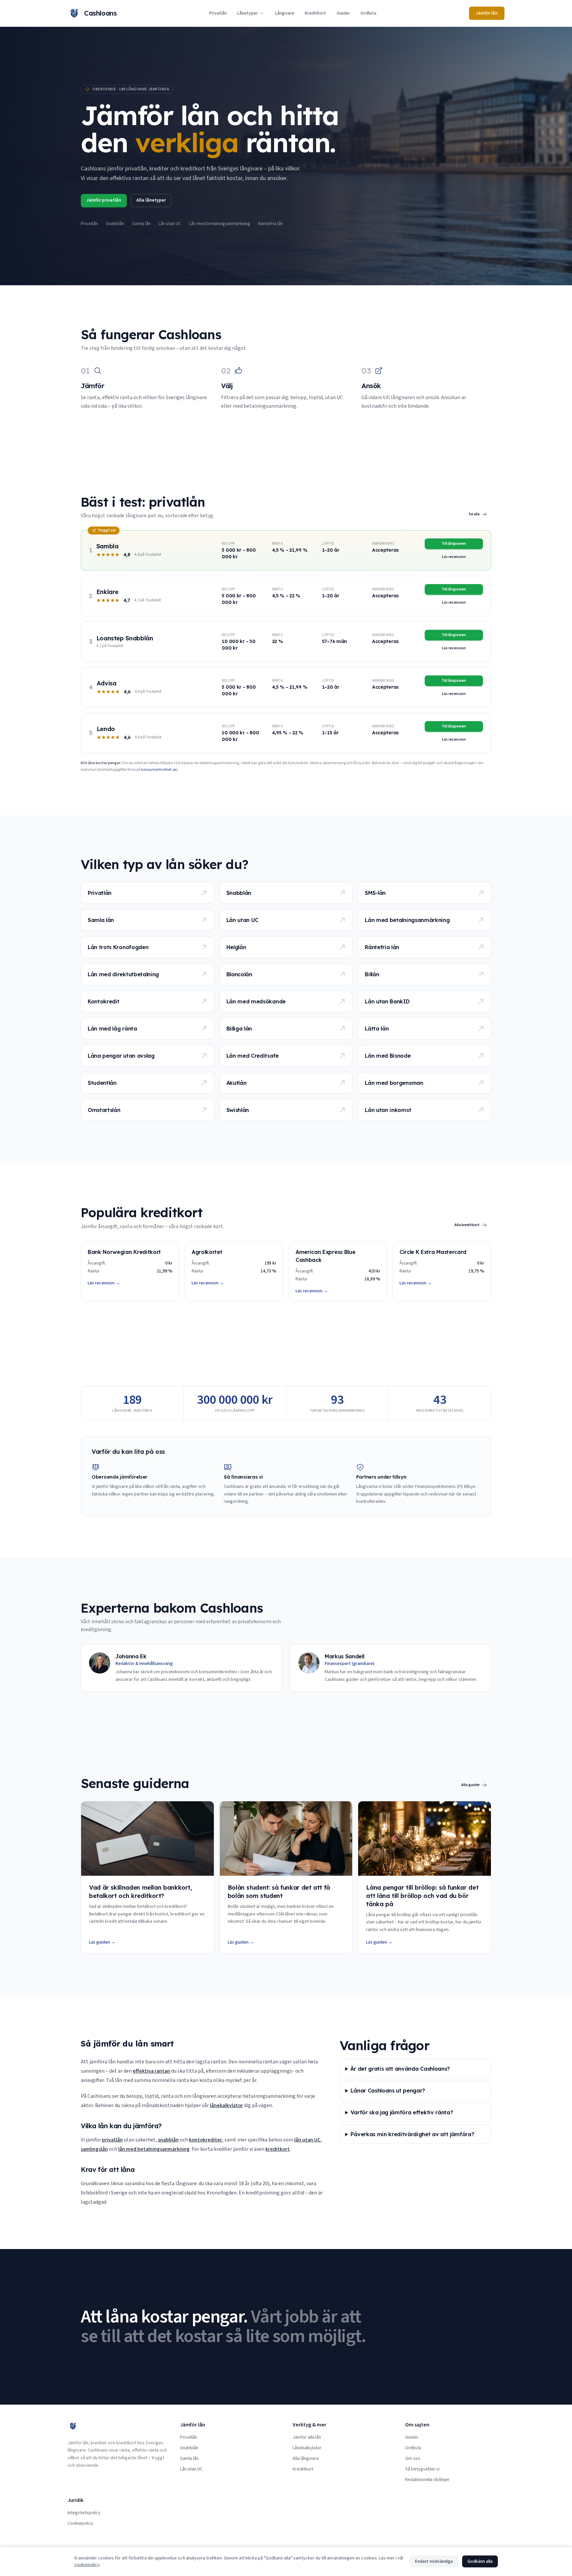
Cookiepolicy (80, 2523)
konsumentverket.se (159, 770)
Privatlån (218, 13)
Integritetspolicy (84, 2513)
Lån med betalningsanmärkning (220, 224)
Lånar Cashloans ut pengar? (388, 2091)
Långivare (285, 13)
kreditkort (278, 2149)
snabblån (168, 2140)
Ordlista (368, 13)
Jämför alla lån (307, 2437)
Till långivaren (454, 544)
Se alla (474, 514)
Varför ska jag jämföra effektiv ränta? (402, 2112)
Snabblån (115, 224)
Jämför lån (487, 13)
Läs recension (454, 557)
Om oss (413, 2459)
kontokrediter (206, 2140)
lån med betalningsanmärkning (154, 2149)
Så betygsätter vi (422, 2469)
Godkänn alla (480, 2561)
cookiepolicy (87, 2565)
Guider (343, 13)
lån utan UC (307, 2140)
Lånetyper (248, 13)
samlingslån (94, 2149)
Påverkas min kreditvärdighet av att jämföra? (412, 2134)
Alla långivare (306, 2459)
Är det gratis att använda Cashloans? (400, 2069)
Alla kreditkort (467, 1225)
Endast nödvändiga (434, 2561)
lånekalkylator (226, 2105)
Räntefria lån (271, 224)
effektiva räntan (151, 2071)
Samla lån (141, 224)
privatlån (112, 2140)
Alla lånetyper (151, 200)
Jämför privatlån (104, 200)
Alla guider (471, 1785)
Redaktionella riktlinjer (427, 2480)
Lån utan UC (170, 224)
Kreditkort (315, 13)
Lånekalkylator (307, 2448)
